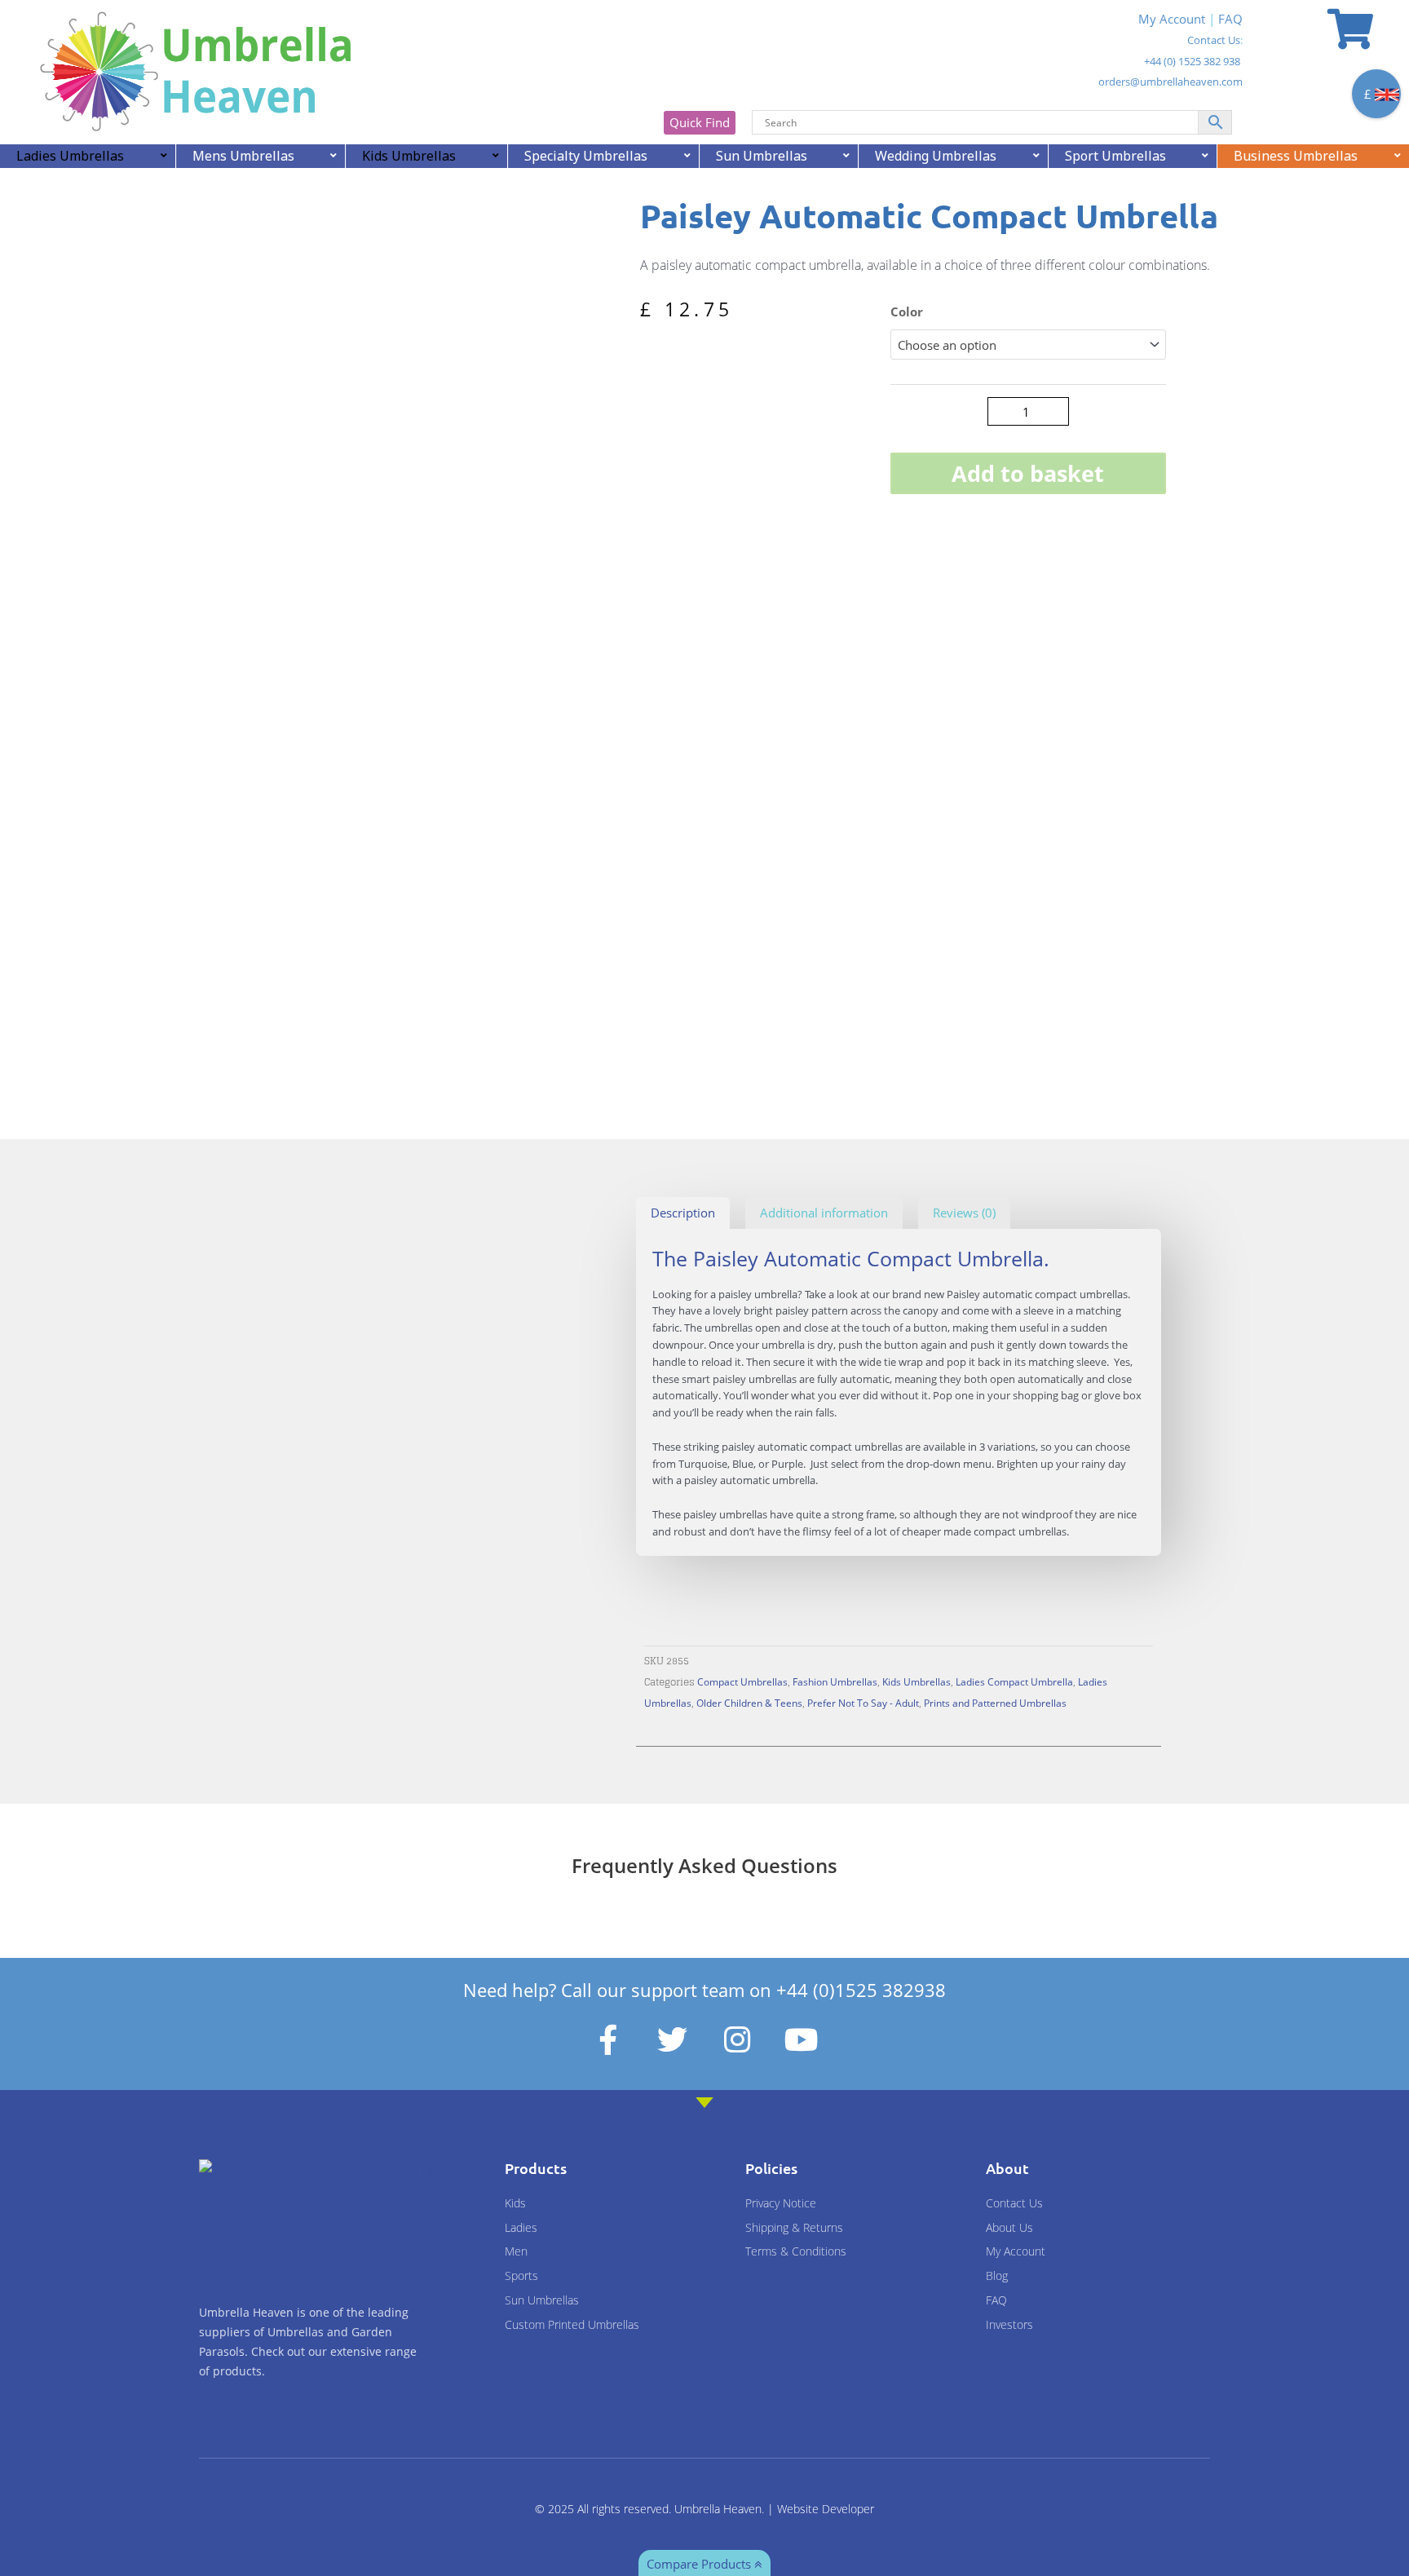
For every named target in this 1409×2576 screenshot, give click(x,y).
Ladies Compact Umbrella (1014, 1681)
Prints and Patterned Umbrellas (995, 1703)
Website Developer (826, 2509)
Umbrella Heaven (718, 2509)
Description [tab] (683, 1213)
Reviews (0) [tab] (964, 1213)
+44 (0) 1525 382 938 (1192, 61)
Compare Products (700, 2564)
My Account (1172, 19)
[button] (589, 219)
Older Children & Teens (749, 1703)
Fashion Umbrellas (835, 1681)
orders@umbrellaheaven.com (1170, 82)
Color (907, 312)
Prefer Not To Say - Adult (863, 1703)
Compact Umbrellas (742, 1681)
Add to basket (1028, 473)
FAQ (1230, 19)
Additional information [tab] (824, 1213)
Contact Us (1214, 40)
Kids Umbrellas (917, 1681)
